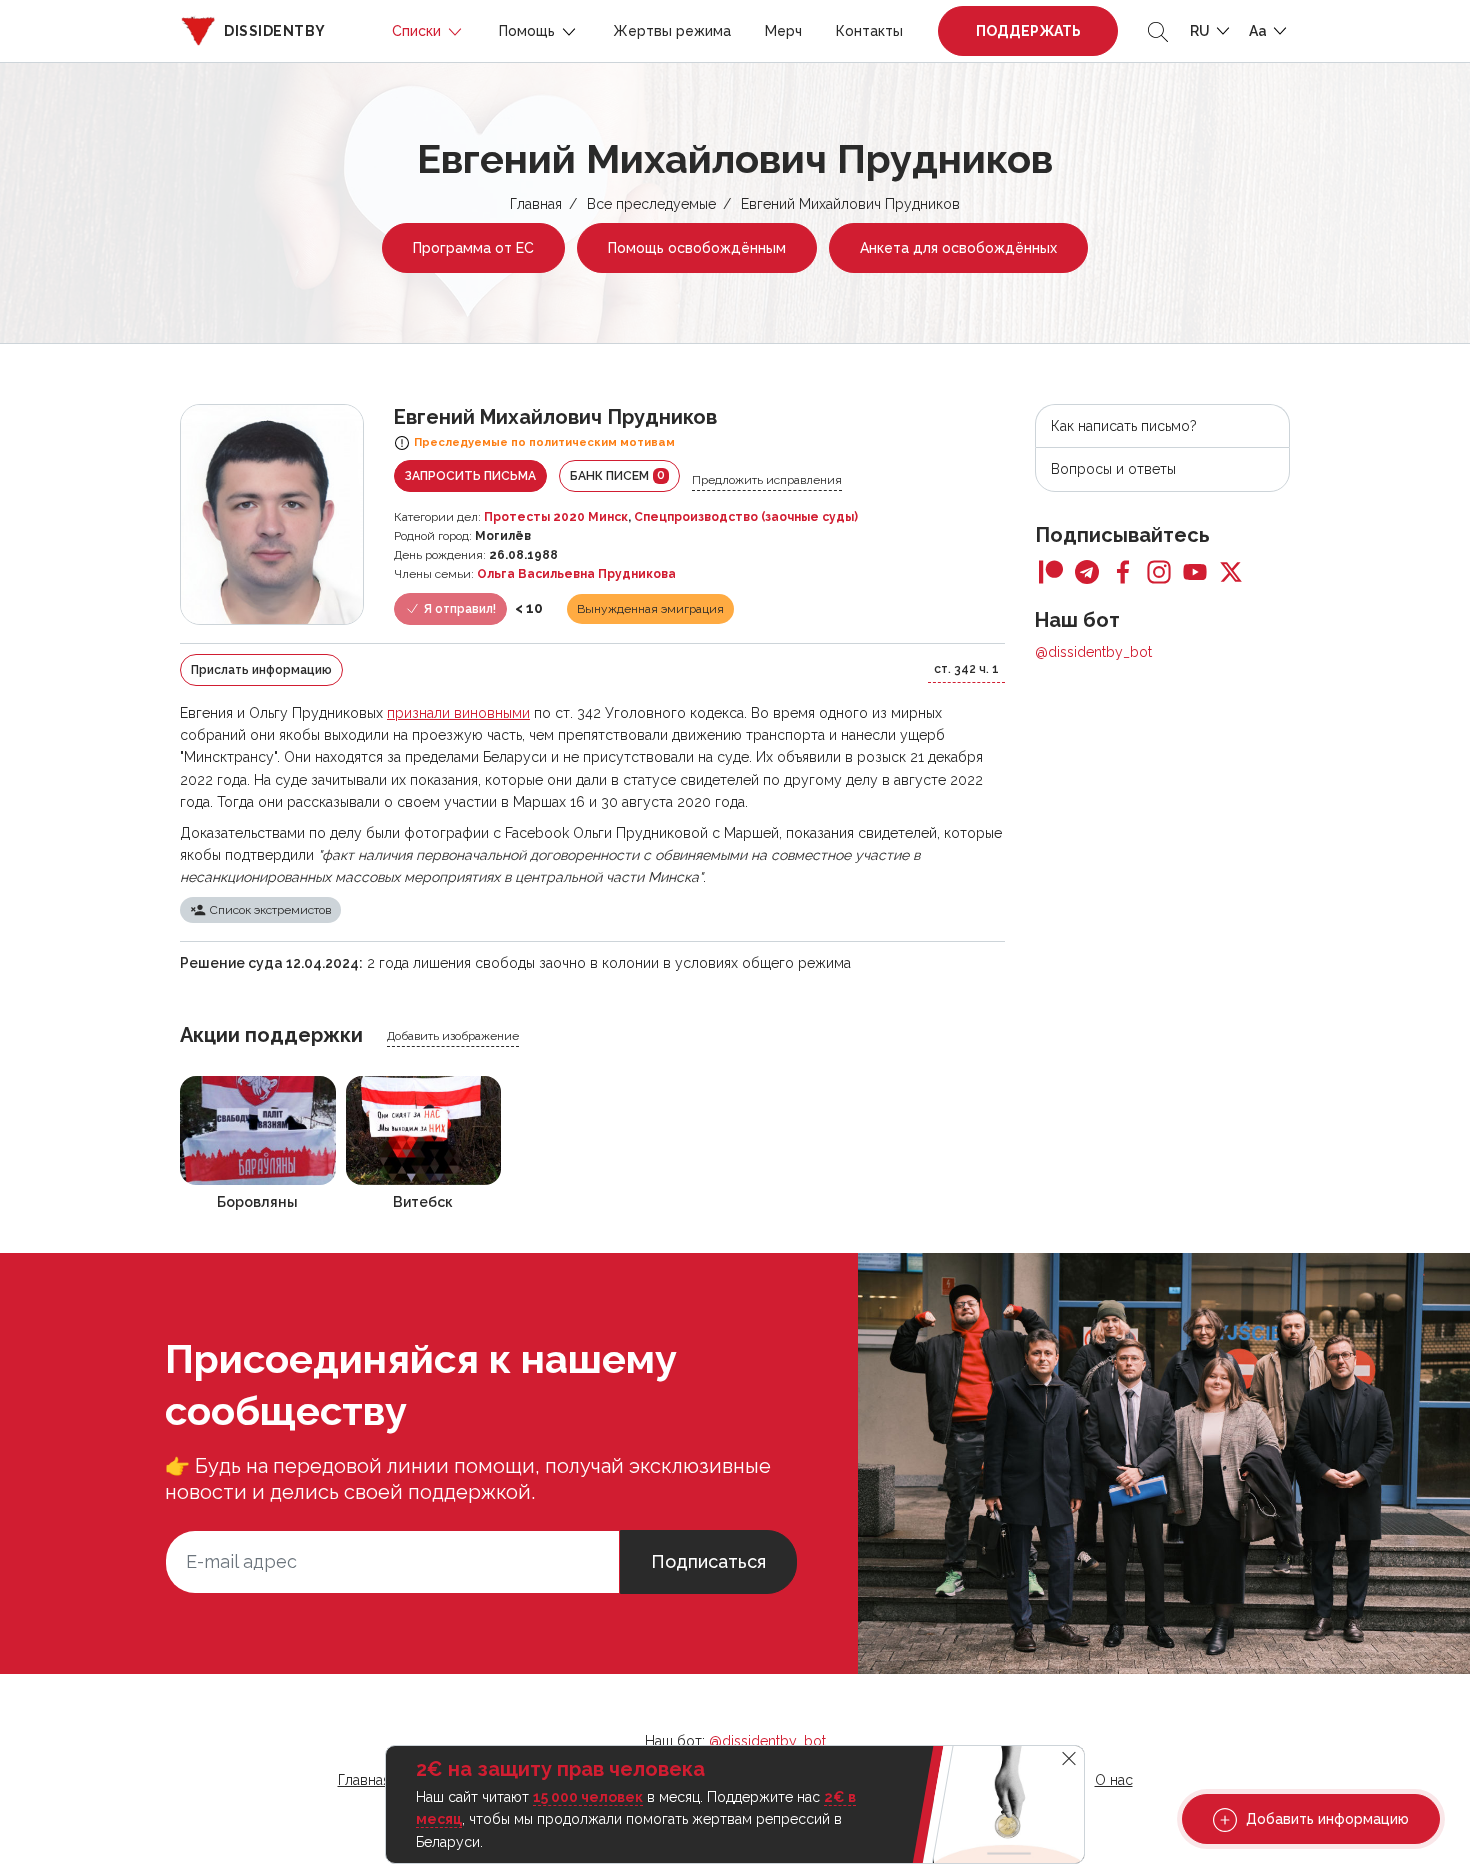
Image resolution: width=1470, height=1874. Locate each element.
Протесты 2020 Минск (556, 517)
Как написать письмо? (1124, 426)
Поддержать (1028, 31)
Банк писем (617, 475)
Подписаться (708, 1561)
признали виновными (458, 713)
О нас (1114, 1780)
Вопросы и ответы (1113, 469)
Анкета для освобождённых (958, 248)
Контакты (869, 31)
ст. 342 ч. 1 (966, 669)
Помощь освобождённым (697, 248)
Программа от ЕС (473, 248)
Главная (536, 204)
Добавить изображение (453, 1036)
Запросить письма (470, 476)
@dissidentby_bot (1093, 652)
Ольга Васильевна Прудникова (576, 574)
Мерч (783, 31)
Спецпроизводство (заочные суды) (746, 517)
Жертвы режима (672, 31)
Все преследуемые (651, 204)
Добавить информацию (1325, 1819)
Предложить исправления (767, 480)
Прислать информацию (261, 670)
